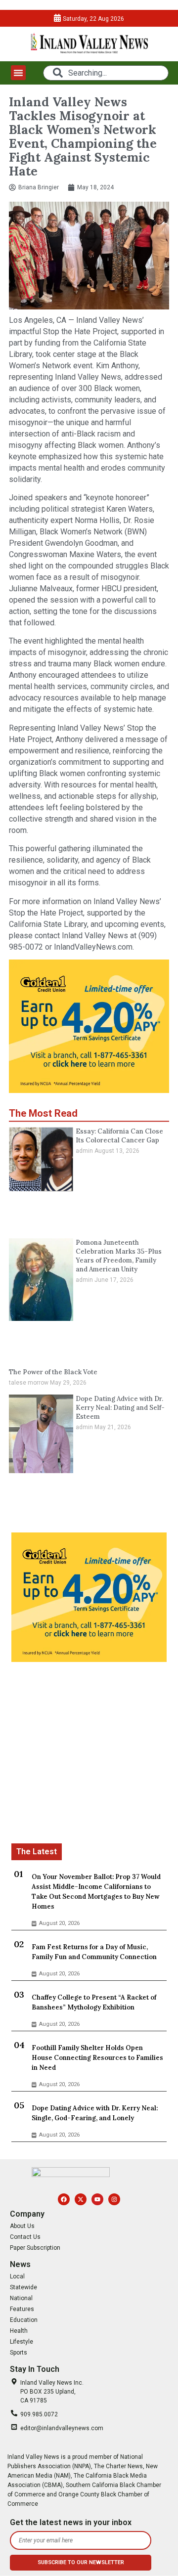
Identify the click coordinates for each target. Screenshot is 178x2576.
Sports (19, 2353)
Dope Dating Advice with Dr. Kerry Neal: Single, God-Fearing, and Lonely (95, 2113)
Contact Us (25, 2237)
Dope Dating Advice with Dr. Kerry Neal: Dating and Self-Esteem (120, 1408)
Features (22, 2309)
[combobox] (106, 73)
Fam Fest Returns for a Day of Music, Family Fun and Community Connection (94, 1952)
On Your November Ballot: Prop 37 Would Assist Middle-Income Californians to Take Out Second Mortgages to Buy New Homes (96, 1892)
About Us (22, 2226)
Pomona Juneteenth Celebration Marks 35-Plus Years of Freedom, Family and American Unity (119, 1256)
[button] (18, 73)
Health (19, 2331)
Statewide (23, 2287)
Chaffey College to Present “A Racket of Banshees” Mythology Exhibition (94, 2002)
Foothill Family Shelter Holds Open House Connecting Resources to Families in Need (97, 2058)
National (21, 2298)
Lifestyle (22, 2342)
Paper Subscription (35, 2248)
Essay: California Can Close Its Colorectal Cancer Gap (119, 1136)
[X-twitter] (81, 2199)
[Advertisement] (89, 1754)
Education (24, 2320)
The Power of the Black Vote (53, 1372)
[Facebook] (64, 2199)
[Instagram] (114, 2199)
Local (17, 2276)
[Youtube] (97, 2199)
